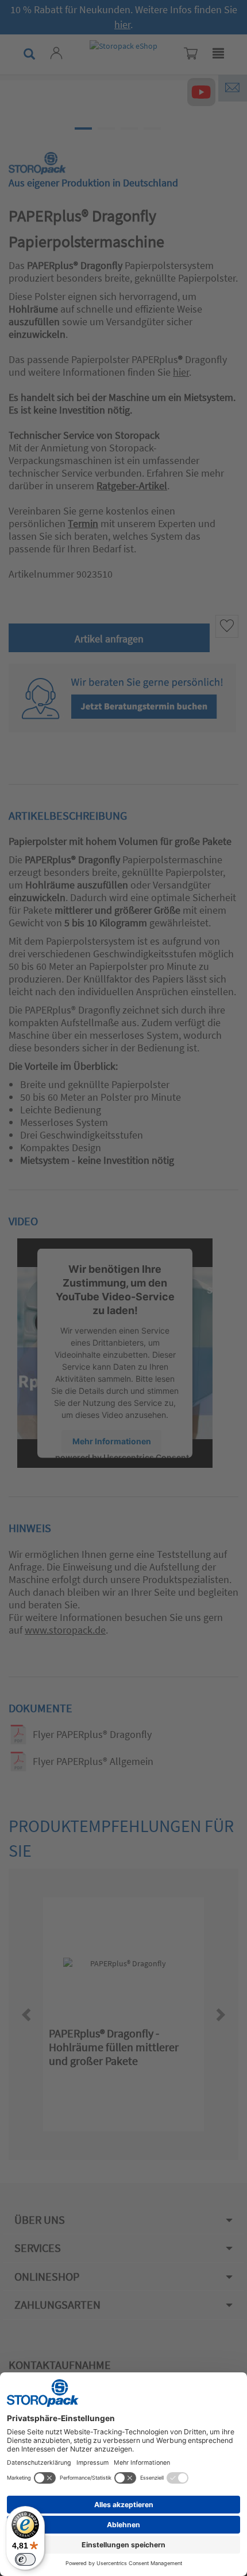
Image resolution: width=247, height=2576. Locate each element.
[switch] (25, 2559)
